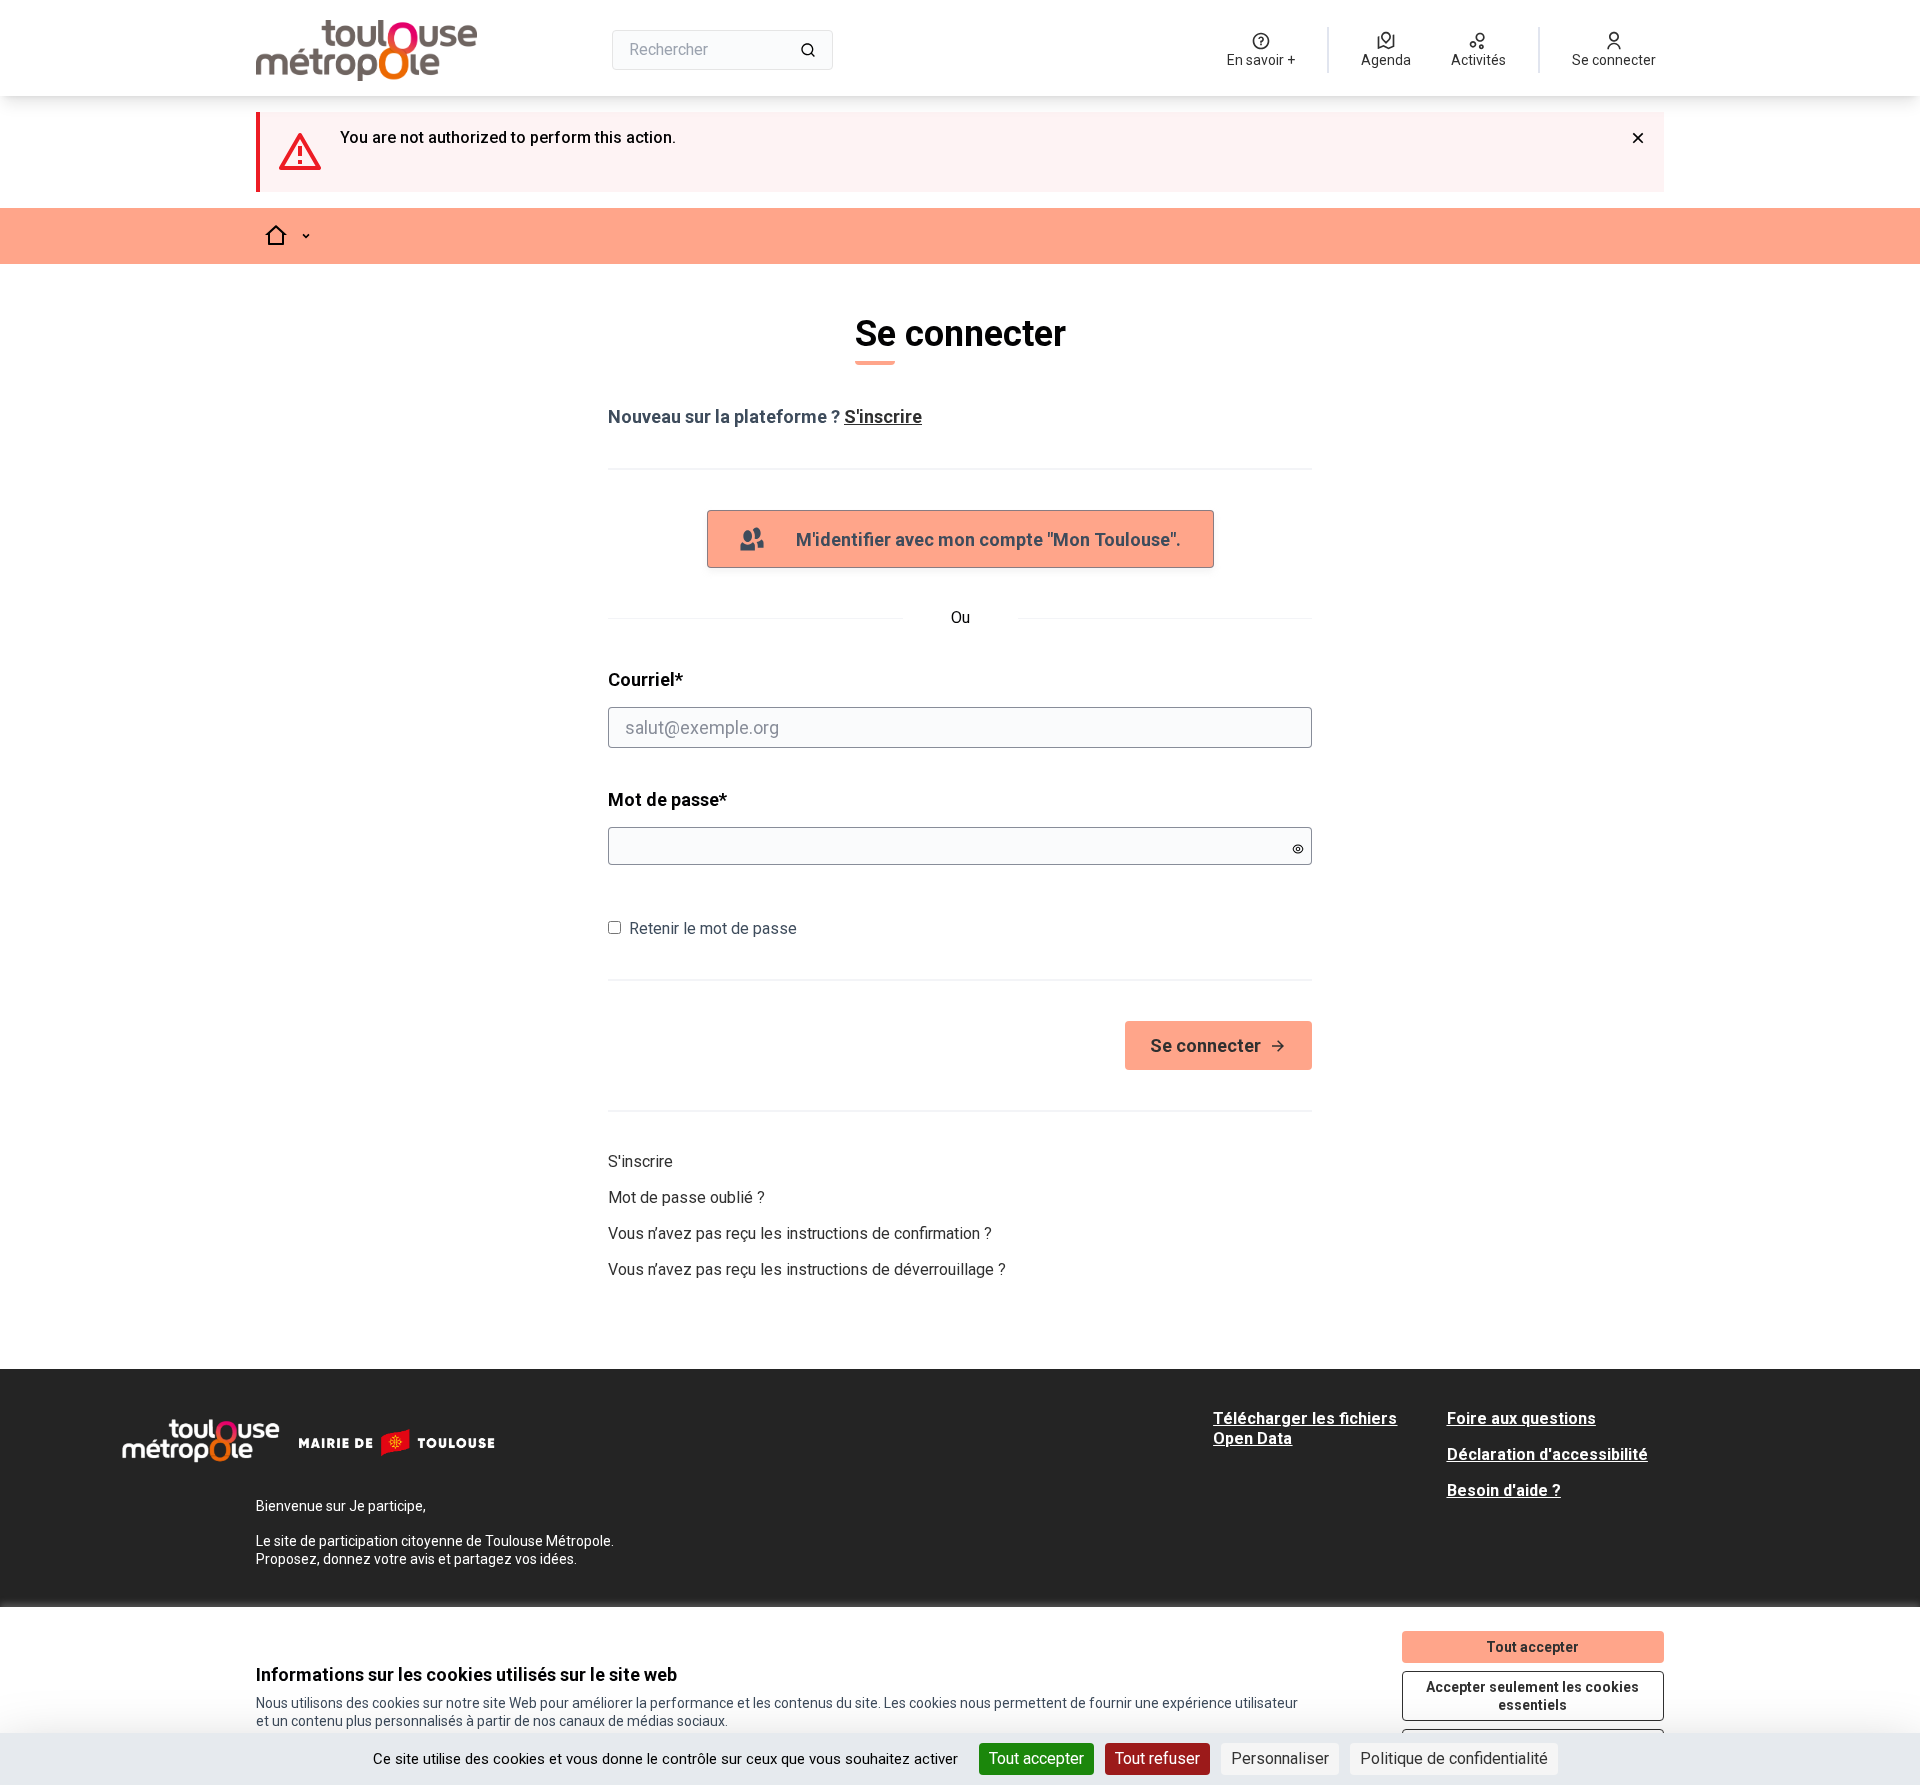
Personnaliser (1280, 1758)
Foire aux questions (1521, 1418)
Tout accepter (1036, 1758)
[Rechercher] (808, 50)
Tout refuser (1157, 1758)
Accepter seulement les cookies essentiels (1532, 1696)
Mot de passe (667, 799)
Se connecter (1205, 1045)
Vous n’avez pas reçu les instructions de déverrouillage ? (807, 1269)
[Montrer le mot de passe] (1298, 849)
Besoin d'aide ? (1504, 1490)
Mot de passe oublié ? (686, 1197)
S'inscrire (883, 416)
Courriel (722, 679)
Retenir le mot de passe (713, 928)
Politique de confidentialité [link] (1454, 1758)
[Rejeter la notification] (1638, 138)
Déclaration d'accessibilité (1547, 1454)
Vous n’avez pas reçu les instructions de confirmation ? (800, 1233)
